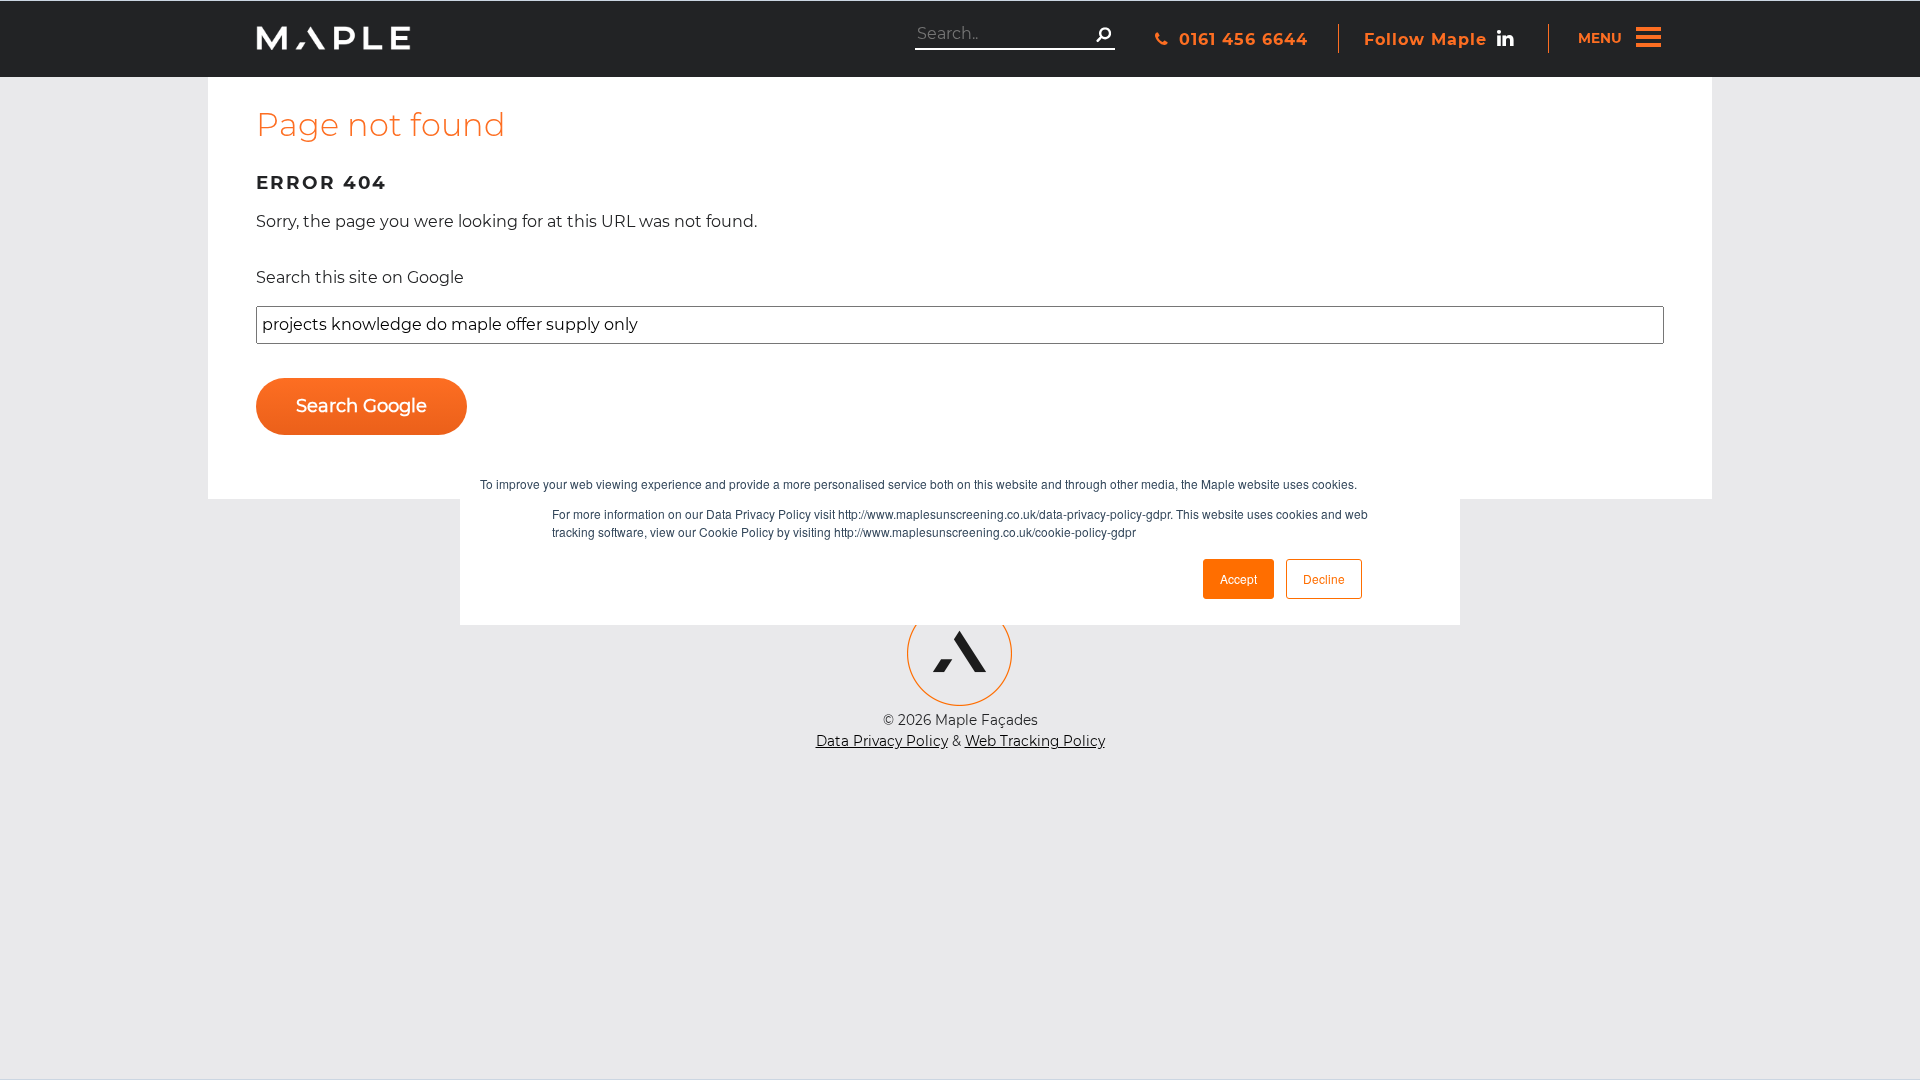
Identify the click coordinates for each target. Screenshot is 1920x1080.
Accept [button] (1238, 578)
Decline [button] (1324, 578)
